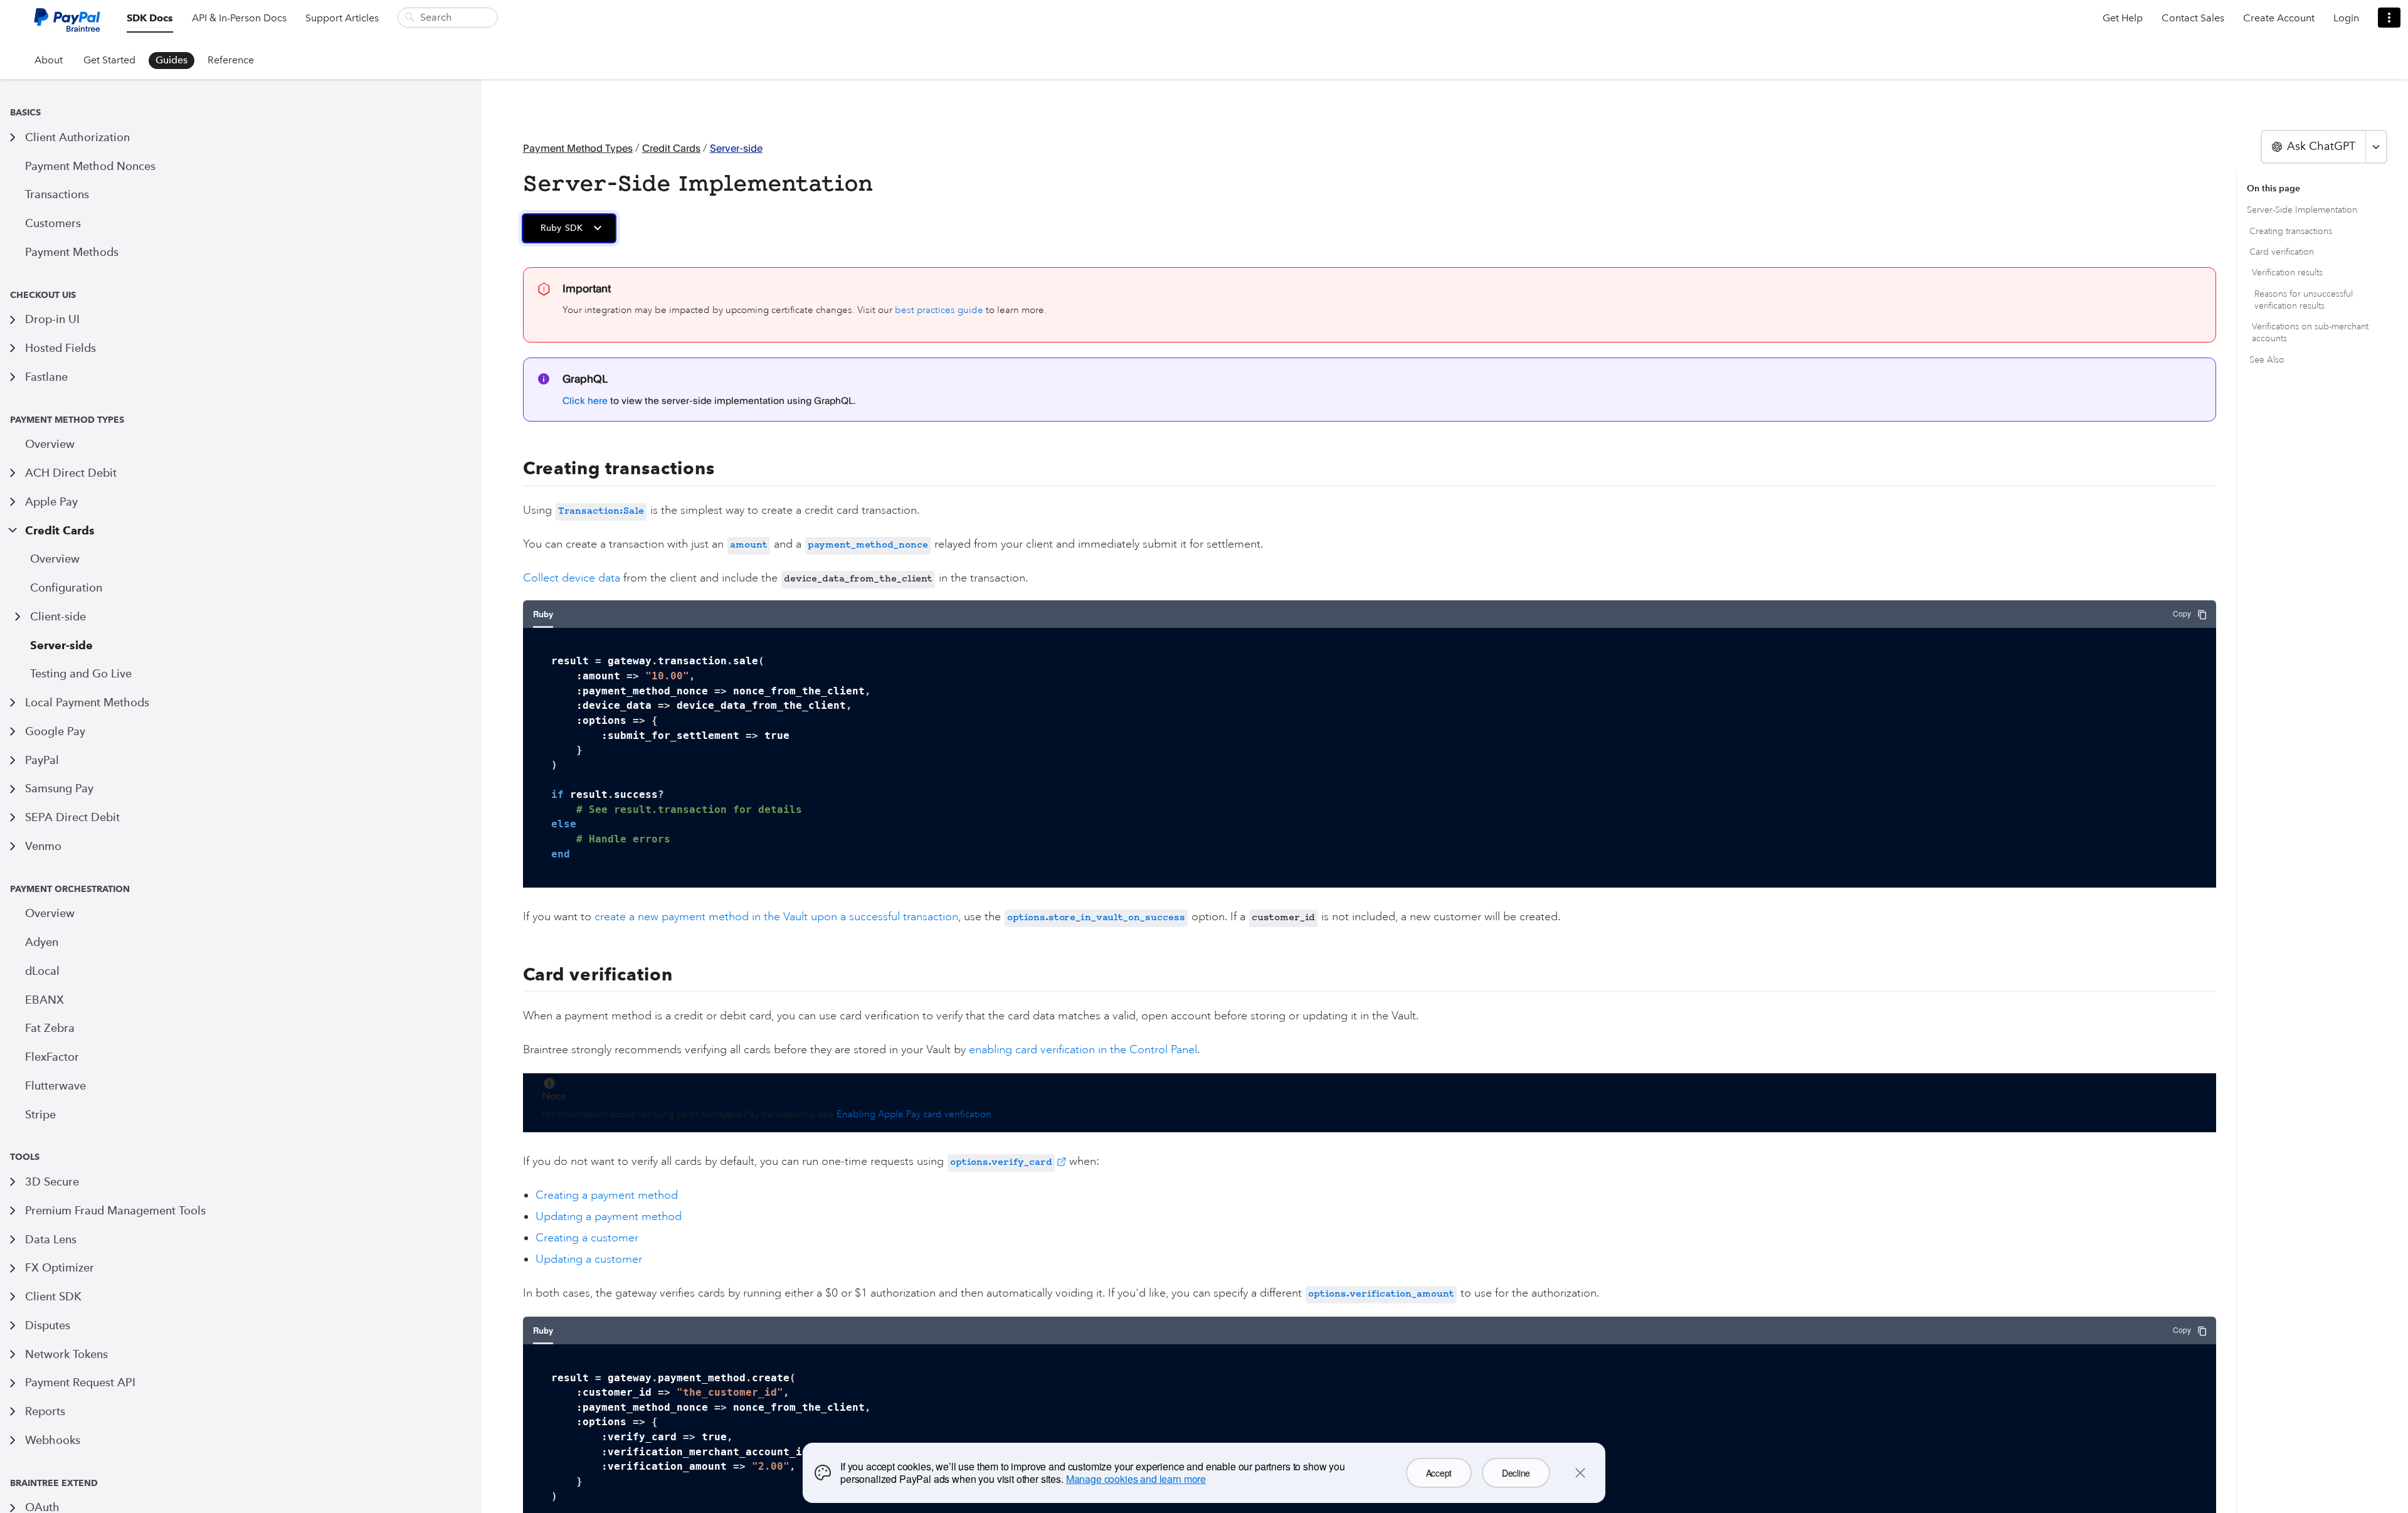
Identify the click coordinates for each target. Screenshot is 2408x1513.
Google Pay (55, 731)
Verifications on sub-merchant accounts (2310, 332)
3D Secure (52, 1181)
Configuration (66, 587)
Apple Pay (51, 502)
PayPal (42, 760)
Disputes (48, 1325)
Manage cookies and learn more (1136, 1479)
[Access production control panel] (2389, 18)
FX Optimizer (60, 1267)
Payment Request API (80, 1382)
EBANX (45, 1000)
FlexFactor (52, 1057)
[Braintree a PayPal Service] (67, 25)
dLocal (42, 971)
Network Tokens (66, 1354)
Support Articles (342, 18)
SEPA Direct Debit (72, 817)
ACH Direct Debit (71, 473)
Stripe (40, 1114)
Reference (231, 60)
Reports (45, 1411)
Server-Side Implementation (2302, 210)
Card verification (2282, 252)
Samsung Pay (59, 788)
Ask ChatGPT (2321, 146)
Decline (1516, 1473)
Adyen (42, 942)
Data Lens (51, 1239)
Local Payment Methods (87, 702)
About (49, 60)
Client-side (58, 616)
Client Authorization (77, 137)
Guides (172, 60)
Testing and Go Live (81, 673)
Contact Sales (2193, 18)
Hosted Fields (61, 348)
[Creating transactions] (515, 469)
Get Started (109, 60)
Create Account (2279, 18)
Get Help (2123, 18)
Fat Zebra (50, 1028)
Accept (1439, 1473)
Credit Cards (60, 530)
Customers (53, 223)
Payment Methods (72, 252)
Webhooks (53, 1440)
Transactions (57, 194)
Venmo (43, 846)
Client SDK (53, 1296)
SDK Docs (150, 18)
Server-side (61, 645)
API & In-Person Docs (239, 18)
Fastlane (46, 377)
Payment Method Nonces (90, 166)
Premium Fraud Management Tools (115, 1210)
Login (2346, 18)
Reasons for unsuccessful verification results (2304, 300)
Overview (50, 444)
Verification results (2287, 273)
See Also (2267, 360)
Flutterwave (55, 1086)
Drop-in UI (52, 319)
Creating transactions (2291, 231)
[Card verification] (515, 975)
